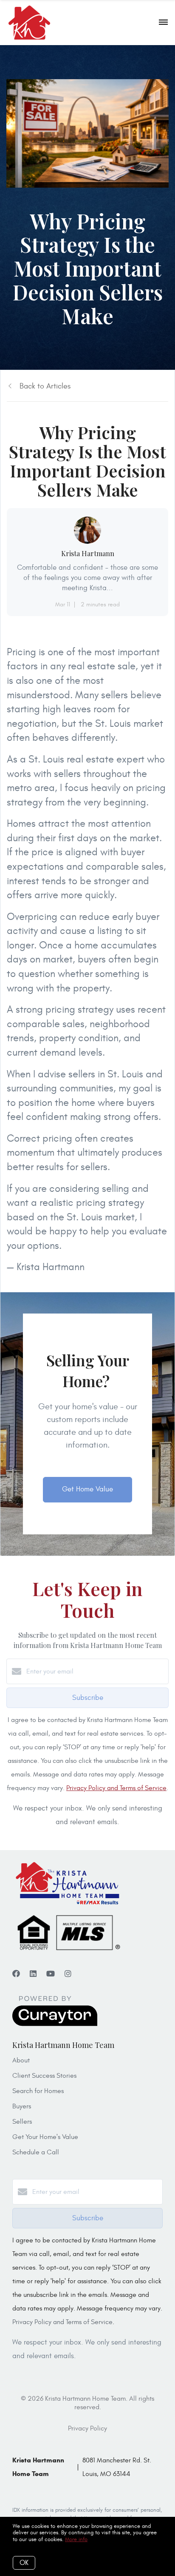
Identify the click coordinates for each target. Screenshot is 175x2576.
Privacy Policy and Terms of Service (116, 1788)
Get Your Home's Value (45, 2137)
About (21, 2060)
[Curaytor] (55, 2024)
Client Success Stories (44, 2076)
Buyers (22, 2106)
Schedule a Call (36, 2152)
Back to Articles (45, 386)
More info (76, 2539)
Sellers (22, 2122)
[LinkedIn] (33, 1974)
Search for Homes (38, 2091)
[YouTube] (51, 1974)
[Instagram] (68, 1974)
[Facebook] (16, 1974)
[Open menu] (163, 23)
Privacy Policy (87, 2428)
